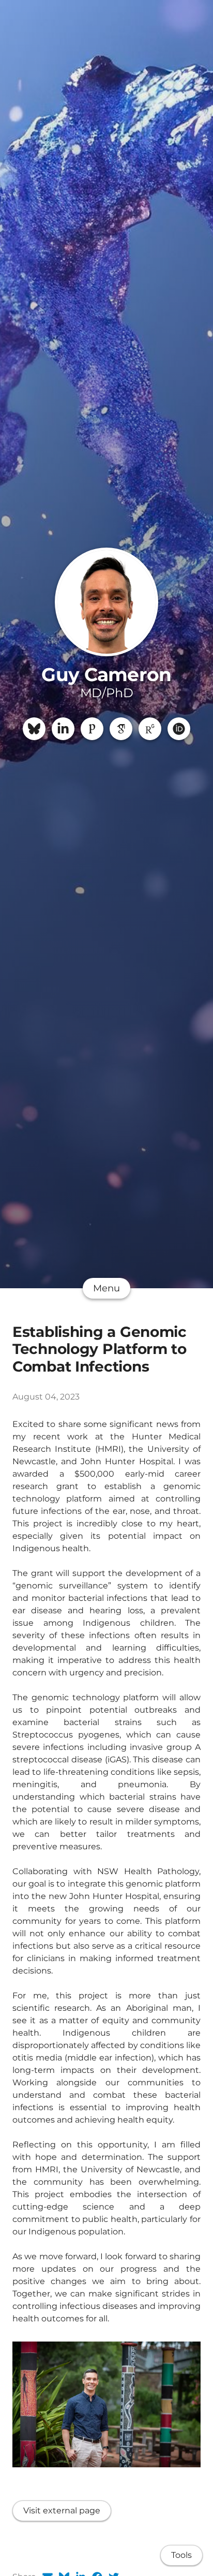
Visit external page (62, 2511)
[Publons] (92, 729)
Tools (181, 2555)
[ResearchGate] (150, 729)
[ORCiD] (179, 729)
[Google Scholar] (121, 729)
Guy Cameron (106, 674)
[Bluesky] (34, 729)
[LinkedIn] (63, 729)
